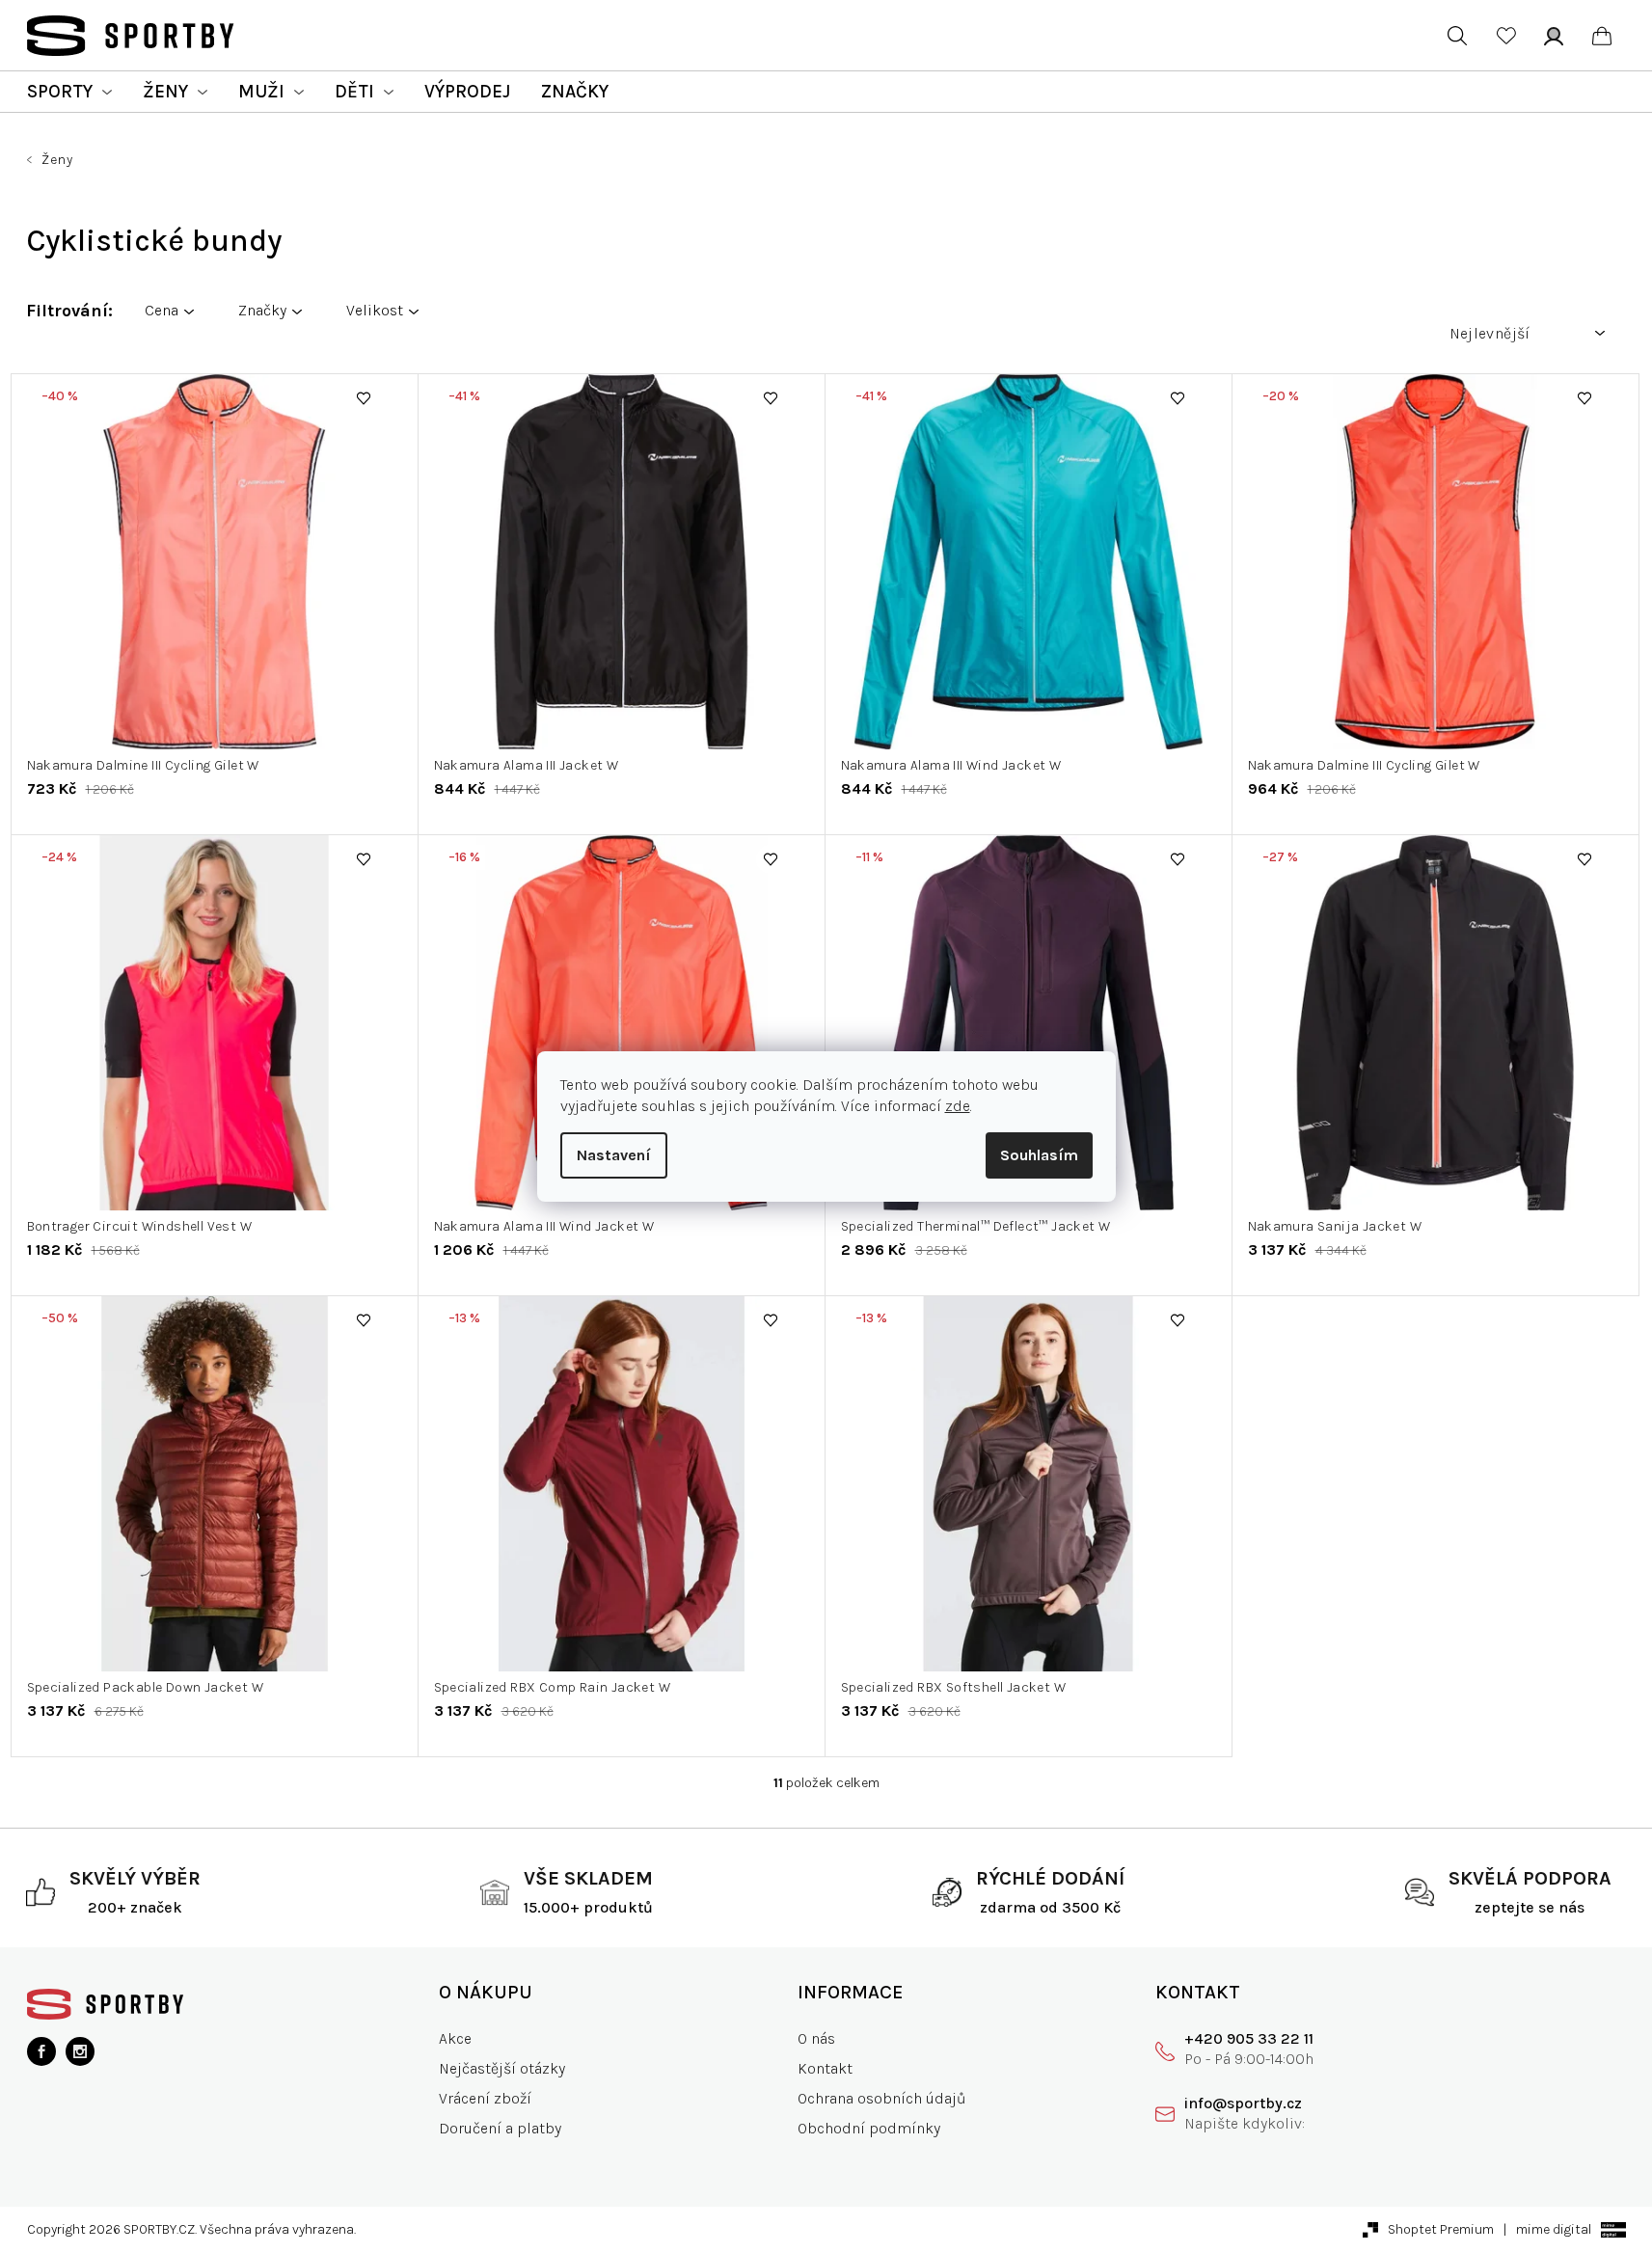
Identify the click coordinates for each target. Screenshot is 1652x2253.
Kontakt (825, 2068)
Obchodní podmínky (869, 2128)
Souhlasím (1039, 1155)
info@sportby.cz (1243, 2103)
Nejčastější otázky (502, 2068)
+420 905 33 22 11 (1249, 2038)
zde (958, 1106)
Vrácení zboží (485, 2098)
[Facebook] (41, 2051)
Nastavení (614, 1155)
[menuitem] (69, 92)
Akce (455, 2038)
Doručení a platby (500, 2128)
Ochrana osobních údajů (882, 2098)
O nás (816, 2038)
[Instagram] (80, 2051)
